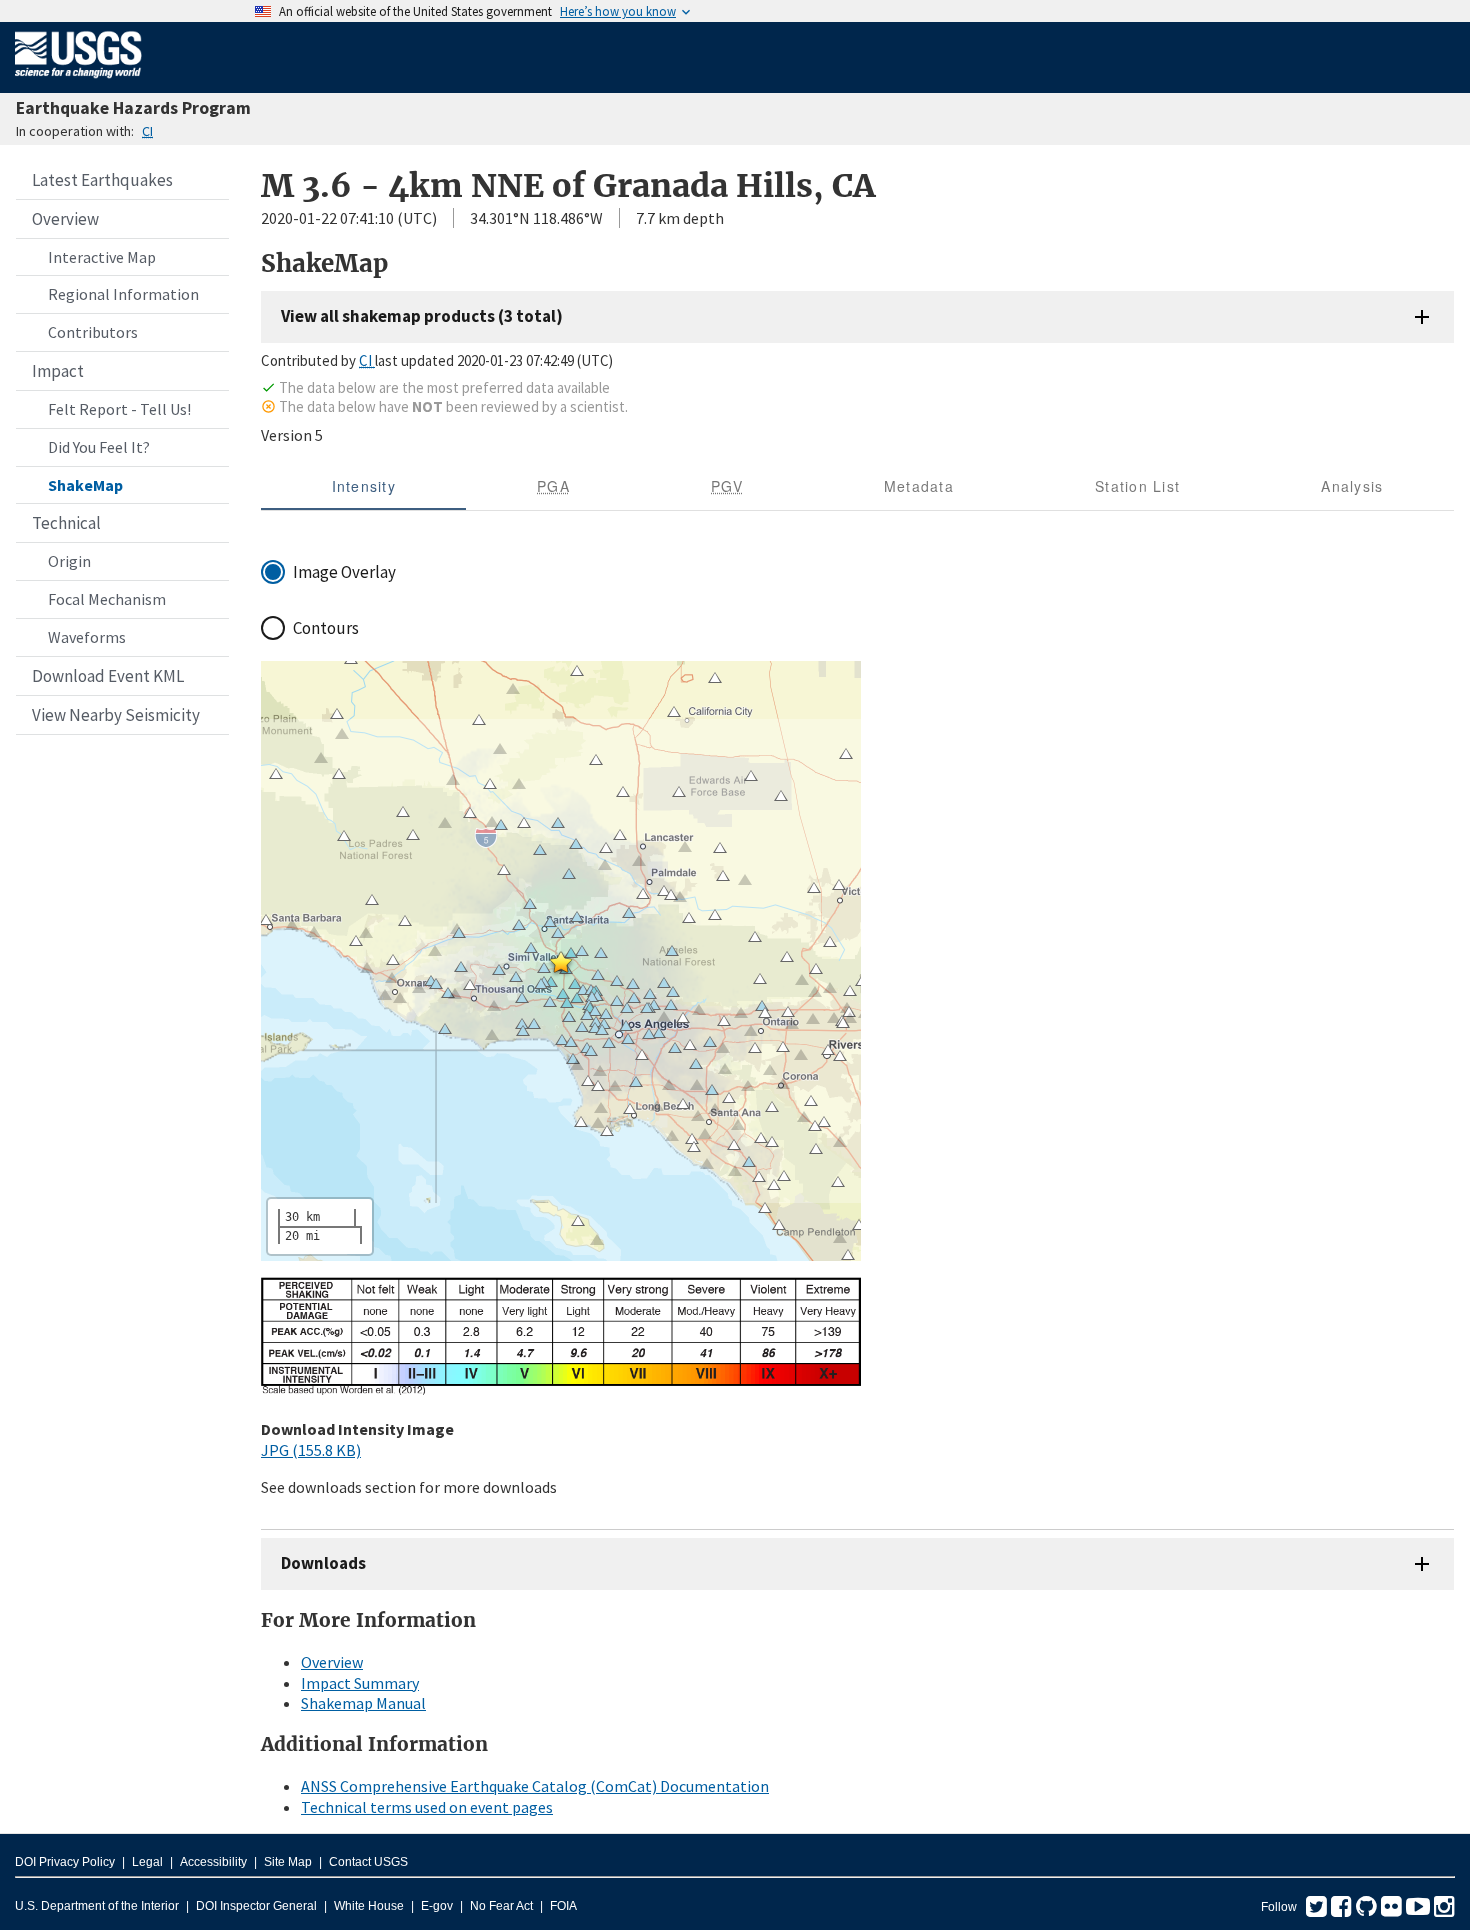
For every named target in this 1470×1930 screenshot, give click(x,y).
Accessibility (213, 1862)
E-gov (437, 1906)
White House (369, 1906)
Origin (69, 561)
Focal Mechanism (107, 599)
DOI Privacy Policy (65, 1862)
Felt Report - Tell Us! (119, 409)
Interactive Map (102, 257)
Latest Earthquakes (102, 180)
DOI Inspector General (256, 1906)
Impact (58, 371)
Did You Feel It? (99, 447)
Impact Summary (360, 1683)
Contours (326, 628)
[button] (561, 962)
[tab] (363, 486)
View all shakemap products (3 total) (422, 316)
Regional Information (123, 294)
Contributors (93, 332)
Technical (66, 523)
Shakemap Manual (363, 1703)
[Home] (78, 82)
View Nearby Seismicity (116, 715)
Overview (65, 219)
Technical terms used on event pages (427, 1807)
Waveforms (87, 637)
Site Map (288, 1862)
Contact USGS (368, 1862)
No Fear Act (501, 1906)
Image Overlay (344, 572)
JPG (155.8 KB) (311, 1450)
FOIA (563, 1906)
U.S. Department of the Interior (97, 1906)
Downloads (323, 1563)
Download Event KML (108, 676)
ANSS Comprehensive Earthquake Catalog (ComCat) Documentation (535, 1786)
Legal (147, 1862)
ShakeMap (85, 485)
